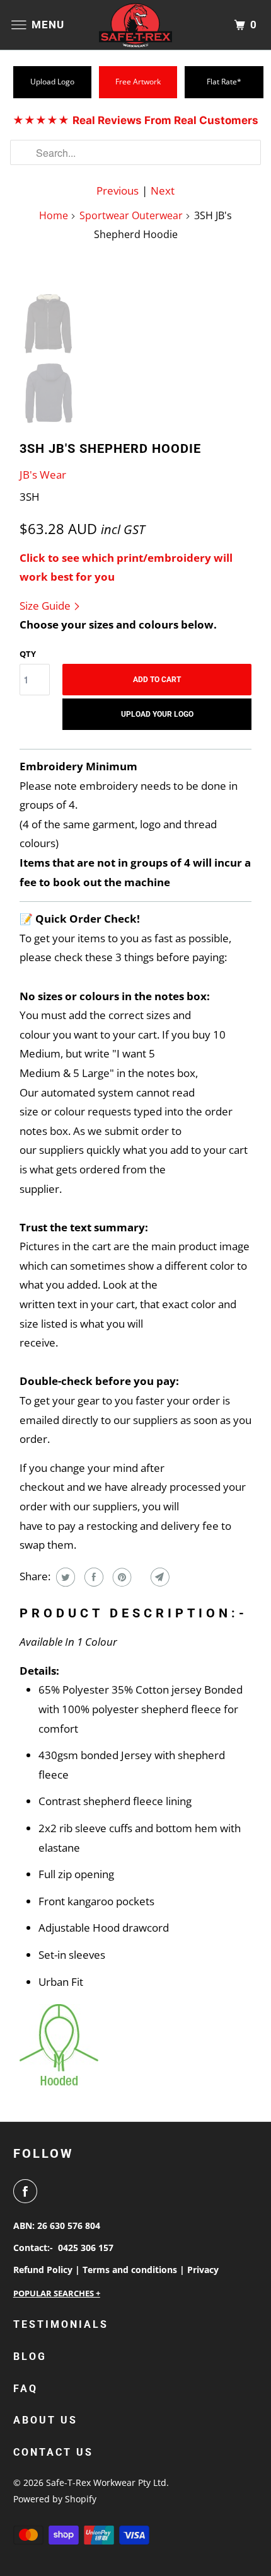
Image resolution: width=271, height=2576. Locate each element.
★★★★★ (135, 120)
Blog (30, 2357)
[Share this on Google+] (140, 1577)
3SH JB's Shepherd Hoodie (110, 448)
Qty (28, 654)
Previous (118, 191)
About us (45, 2420)
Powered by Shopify (55, 2499)
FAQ (26, 2389)
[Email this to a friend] (159, 1577)
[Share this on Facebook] (92, 1577)
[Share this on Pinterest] (121, 1577)
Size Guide (46, 606)
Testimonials (61, 2324)
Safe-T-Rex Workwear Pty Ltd (106, 2482)
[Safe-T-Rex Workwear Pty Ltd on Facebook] (28, 2191)
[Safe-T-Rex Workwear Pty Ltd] (136, 25)
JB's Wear (43, 475)
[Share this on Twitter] (64, 1577)
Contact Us (53, 2452)
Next (163, 191)
